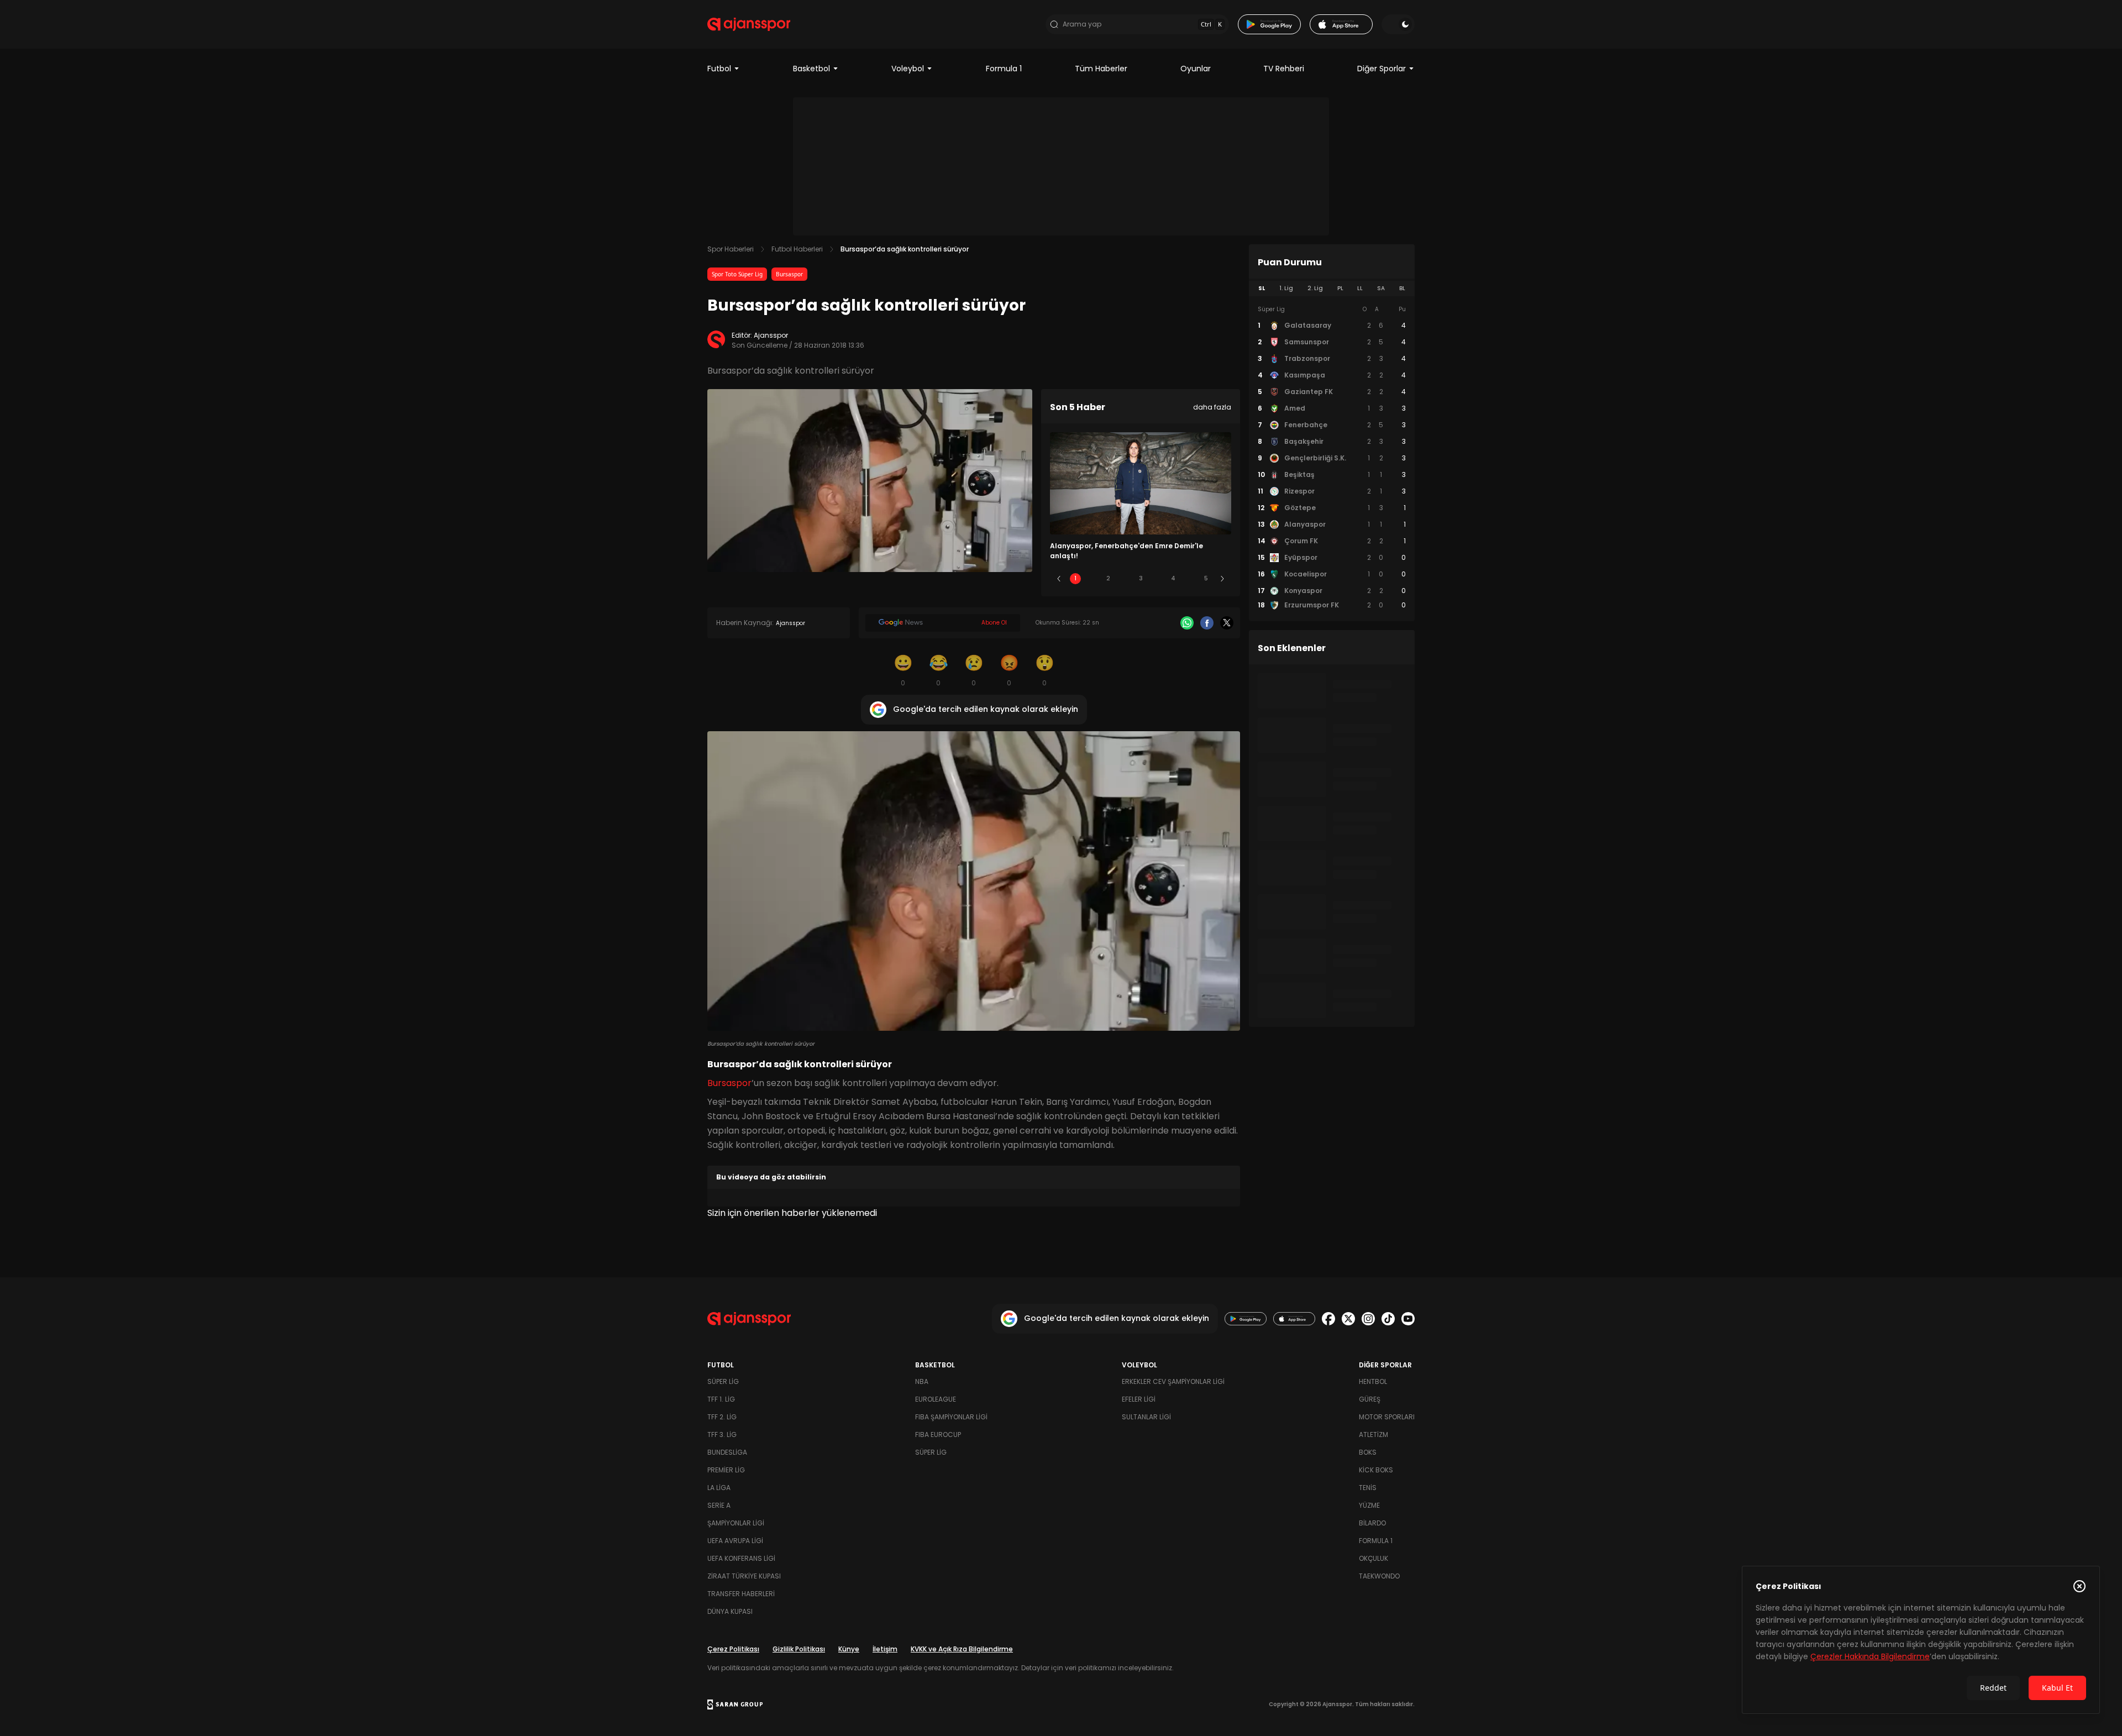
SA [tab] (1381, 288)
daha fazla (1212, 407)
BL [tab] (1402, 288)
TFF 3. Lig (722, 1435)
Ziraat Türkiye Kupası (744, 1576)
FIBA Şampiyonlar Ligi (951, 1417)
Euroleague (936, 1399)
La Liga (719, 1488)
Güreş (1370, 1399)
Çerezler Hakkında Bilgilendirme (1870, 1656)
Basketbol (811, 69)
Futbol (719, 69)
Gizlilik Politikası (799, 1649)
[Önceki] (1059, 579)
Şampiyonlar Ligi (736, 1523)
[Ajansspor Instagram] (1368, 1319)
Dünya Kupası (730, 1611)
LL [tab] (1360, 288)
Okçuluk (1373, 1558)
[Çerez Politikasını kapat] (2079, 1586)
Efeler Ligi (1139, 1399)
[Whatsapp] (1187, 623)
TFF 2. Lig (722, 1417)
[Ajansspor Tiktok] (1388, 1319)
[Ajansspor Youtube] (1408, 1319)
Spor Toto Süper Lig (737, 274)
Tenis (1368, 1488)
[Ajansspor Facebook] (1328, 1319)
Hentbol (1373, 1381)
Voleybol (908, 69)
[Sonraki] (1222, 579)
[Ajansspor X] (1348, 1319)
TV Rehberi (1284, 69)
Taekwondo (1379, 1576)
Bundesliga (727, 1452)
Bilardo (1372, 1523)
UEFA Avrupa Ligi (735, 1541)
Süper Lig (723, 1381)
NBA (922, 1381)
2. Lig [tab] (1315, 288)
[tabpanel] (1332, 458)
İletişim (885, 1649)
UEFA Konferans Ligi (741, 1558)
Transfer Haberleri (741, 1594)
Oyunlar (1196, 69)
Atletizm (1373, 1435)
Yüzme (1369, 1505)
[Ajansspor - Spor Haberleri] (749, 24)
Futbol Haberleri (797, 249)
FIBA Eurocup (938, 1435)
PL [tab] (1340, 288)
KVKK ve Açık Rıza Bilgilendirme (962, 1649)
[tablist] (1332, 289)
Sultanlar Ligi (1146, 1417)
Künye (849, 1649)
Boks (1368, 1452)
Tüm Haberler (1101, 69)
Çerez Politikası (733, 1649)
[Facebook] (1207, 623)
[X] (1227, 623)
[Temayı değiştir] (1398, 24)
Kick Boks (1376, 1470)
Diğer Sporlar (1382, 69)
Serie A (719, 1505)
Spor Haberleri (731, 249)
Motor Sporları (1387, 1417)
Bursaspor (789, 274)
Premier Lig (726, 1470)
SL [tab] (1262, 288)
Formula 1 (1004, 69)
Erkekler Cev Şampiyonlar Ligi (1173, 1381)
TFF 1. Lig (721, 1399)
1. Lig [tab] (1286, 288)
